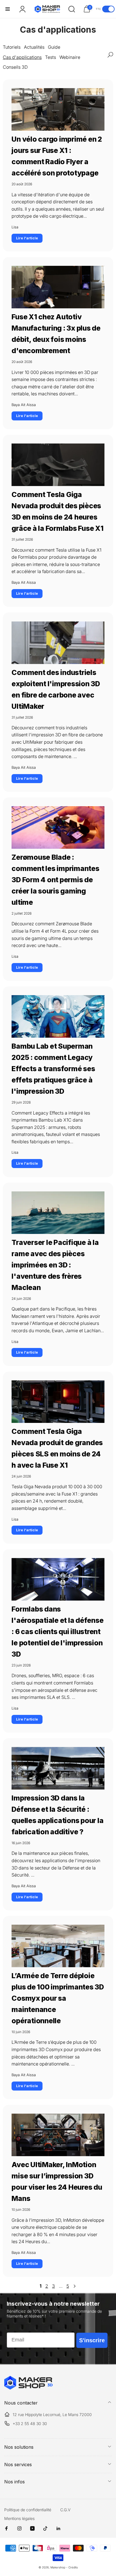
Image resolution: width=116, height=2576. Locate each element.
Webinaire (70, 57)
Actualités (34, 47)
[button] (8, 9)
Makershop (58, 2567)
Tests (51, 57)
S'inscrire (92, 2340)
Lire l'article (27, 238)
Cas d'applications (22, 57)
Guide (54, 47)
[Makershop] (28, 2388)
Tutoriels (12, 47)
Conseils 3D (15, 67)
